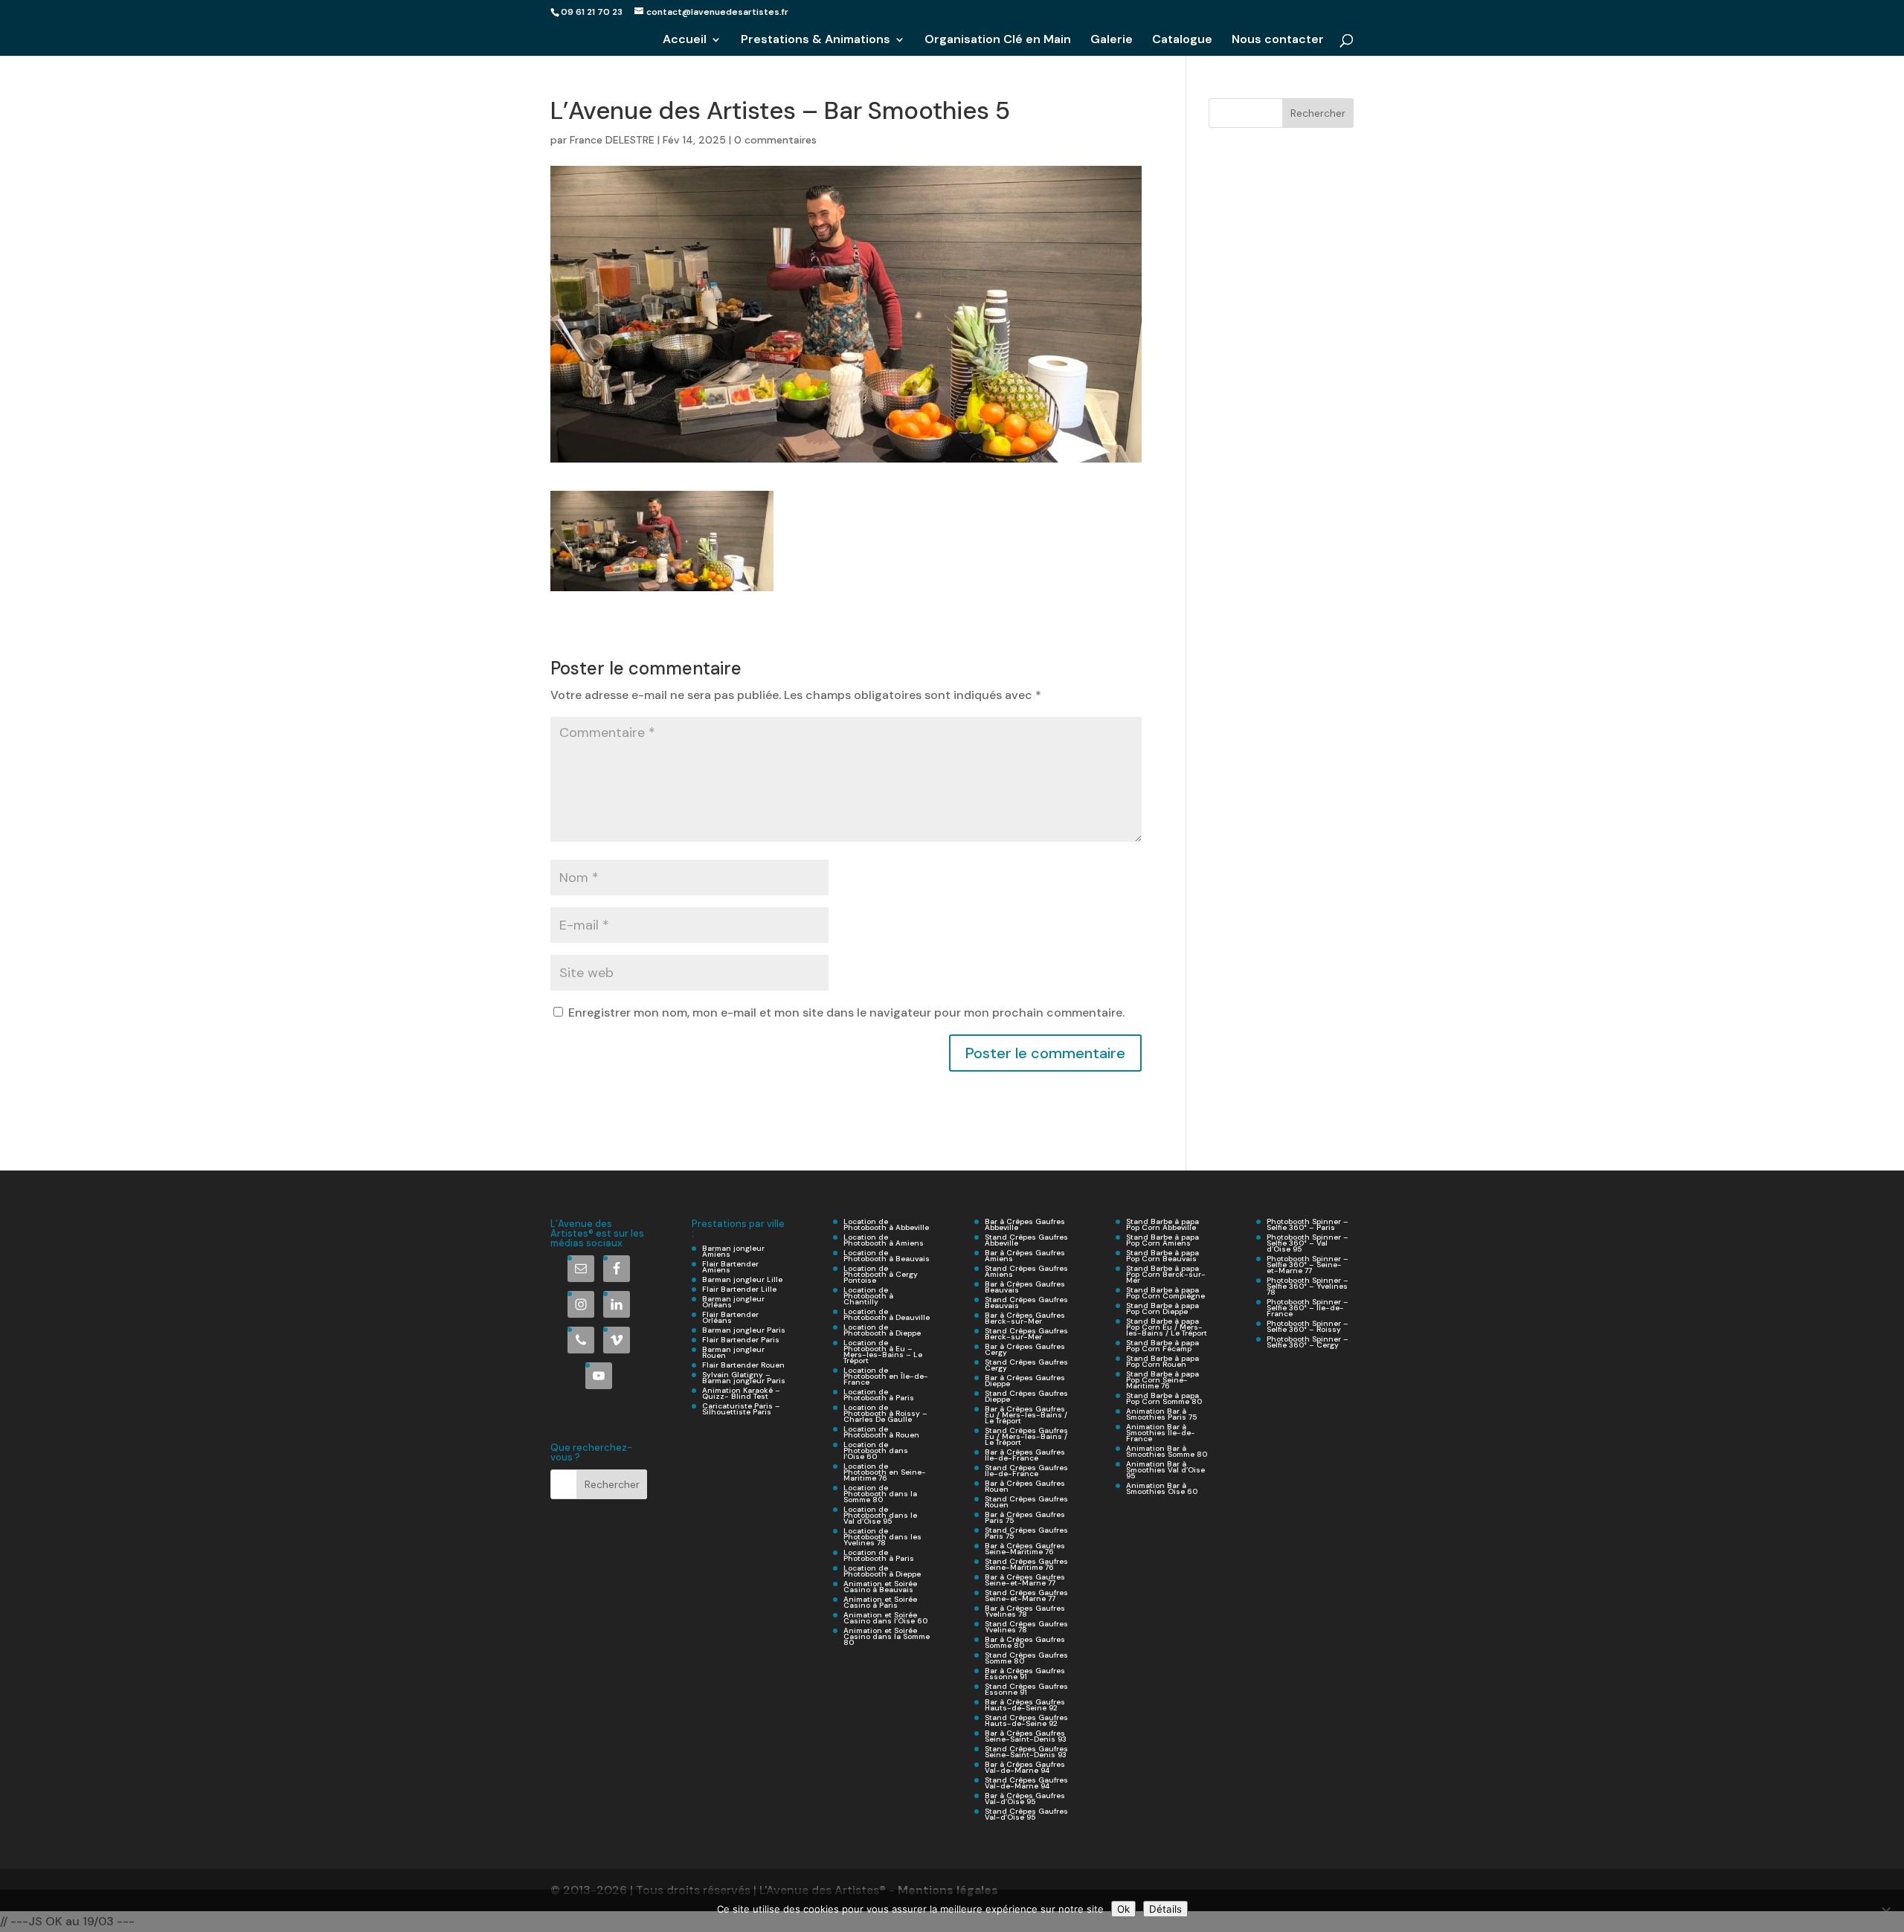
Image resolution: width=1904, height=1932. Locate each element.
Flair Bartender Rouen (743, 1365)
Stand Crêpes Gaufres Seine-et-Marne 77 (1026, 1595)
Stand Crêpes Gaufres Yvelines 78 (1026, 1627)
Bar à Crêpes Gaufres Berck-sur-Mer (1025, 1318)
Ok (1123, 1909)
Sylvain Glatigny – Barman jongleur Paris (744, 1378)
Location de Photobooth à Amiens (884, 1240)
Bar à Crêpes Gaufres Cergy (1025, 1349)
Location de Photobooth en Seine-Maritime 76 (885, 1472)
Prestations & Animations (816, 41)
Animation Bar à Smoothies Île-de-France (1161, 1433)
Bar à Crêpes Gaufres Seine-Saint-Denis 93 (1026, 1736)
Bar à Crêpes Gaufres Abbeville (1025, 1224)
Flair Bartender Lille (739, 1289)
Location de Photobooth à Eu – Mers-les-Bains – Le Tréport (883, 1352)
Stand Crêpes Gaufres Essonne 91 (1026, 1689)
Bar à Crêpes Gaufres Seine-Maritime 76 (1025, 1549)
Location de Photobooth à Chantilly (868, 1296)
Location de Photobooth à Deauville (887, 1314)
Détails (1165, 1909)
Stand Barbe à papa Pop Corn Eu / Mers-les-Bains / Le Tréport (1167, 1327)
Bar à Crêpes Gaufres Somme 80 (1025, 1642)
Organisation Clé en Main (998, 41)
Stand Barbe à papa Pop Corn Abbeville (1162, 1224)
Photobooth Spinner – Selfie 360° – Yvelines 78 (1308, 1286)
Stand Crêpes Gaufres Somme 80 (1026, 1658)
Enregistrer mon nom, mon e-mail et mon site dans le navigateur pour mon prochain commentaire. (846, 1012)
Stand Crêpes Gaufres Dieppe (1026, 1396)
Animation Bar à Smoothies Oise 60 (1162, 1488)
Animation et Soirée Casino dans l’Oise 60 (885, 1618)
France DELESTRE (612, 140)
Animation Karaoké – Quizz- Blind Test (741, 1393)
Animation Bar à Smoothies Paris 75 (1161, 1414)
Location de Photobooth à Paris (879, 1395)
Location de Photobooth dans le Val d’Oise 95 (880, 1515)
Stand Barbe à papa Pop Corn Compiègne (1165, 1293)
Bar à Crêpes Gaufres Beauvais (1025, 1287)
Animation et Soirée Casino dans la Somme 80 (887, 1636)
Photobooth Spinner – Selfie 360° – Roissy (1308, 1326)
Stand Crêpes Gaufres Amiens (1026, 1271)
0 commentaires (775, 140)
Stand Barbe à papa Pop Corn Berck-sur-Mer (1166, 1274)
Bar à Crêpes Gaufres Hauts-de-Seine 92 (1025, 1705)
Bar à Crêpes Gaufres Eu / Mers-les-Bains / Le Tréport (1026, 1415)
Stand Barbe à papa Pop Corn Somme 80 (1164, 1398)
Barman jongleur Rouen (733, 1352)
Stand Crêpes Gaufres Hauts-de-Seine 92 (1026, 1720)
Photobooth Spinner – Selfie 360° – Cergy (1308, 1342)
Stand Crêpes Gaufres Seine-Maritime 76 (1026, 1564)
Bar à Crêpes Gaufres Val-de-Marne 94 (1025, 1767)
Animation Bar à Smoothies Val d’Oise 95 (1165, 1470)
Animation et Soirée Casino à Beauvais (880, 1587)
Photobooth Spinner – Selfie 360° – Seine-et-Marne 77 (1308, 1265)
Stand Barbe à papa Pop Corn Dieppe (1162, 1308)
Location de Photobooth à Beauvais (887, 1256)
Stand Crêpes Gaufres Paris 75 (1026, 1533)
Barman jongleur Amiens (733, 1251)
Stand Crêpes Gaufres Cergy (1026, 1365)
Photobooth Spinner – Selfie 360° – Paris (1308, 1224)
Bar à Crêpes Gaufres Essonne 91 (1025, 1674)
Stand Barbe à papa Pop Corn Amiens (1162, 1240)
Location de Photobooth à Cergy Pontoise (881, 1274)
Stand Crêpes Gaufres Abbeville (1026, 1240)
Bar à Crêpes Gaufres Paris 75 (1025, 1517)
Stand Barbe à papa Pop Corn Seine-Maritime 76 (1162, 1380)
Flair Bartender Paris (741, 1340)
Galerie (1112, 41)
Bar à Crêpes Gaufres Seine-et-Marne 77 (1025, 1580)
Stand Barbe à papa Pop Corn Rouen (1162, 1361)
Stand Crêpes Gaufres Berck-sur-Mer (1026, 1334)
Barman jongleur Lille (742, 1279)
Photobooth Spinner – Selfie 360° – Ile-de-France (1308, 1308)
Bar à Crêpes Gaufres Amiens (1025, 1256)
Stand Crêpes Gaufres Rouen (1026, 1502)
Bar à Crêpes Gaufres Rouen (1025, 1486)
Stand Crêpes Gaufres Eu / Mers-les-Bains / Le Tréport (1026, 1436)
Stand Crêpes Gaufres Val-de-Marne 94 (1026, 1783)
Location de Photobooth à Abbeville (886, 1224)
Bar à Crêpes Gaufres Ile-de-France (1025, 1455)
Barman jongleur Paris (744, 1330)
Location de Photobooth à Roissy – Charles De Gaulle (885, 1413)
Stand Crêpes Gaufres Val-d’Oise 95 (1026, 1814)
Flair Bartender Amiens (730, 1267)
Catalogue (1182, 41)
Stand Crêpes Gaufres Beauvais (1026, 1303)
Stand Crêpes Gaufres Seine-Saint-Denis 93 (1026, 1752)
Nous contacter (1278, 41)
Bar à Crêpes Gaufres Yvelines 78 (1025, 1611)
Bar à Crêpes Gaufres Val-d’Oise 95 (1025, 1799)
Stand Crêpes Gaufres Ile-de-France (1026, 1471)
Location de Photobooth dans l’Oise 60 (876, 1450)
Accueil (685, 41)
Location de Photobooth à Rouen (881, 1432)
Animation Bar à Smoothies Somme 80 (1167, 1451)
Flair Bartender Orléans (730, 1317)
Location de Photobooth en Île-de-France (886, 1376)
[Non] (1885, 1911)
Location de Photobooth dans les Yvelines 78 (882, 1537)
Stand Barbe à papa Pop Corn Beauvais (1162, 1256)
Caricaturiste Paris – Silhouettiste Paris (741, 1409)
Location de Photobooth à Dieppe (882, 1330)
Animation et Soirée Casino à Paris (880, 1602)
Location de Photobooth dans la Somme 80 (880, 1494)
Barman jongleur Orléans (733, 1302)
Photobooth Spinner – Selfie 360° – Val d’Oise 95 (1308, 1243)
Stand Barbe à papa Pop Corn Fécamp (1162, 1346)
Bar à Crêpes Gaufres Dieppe (1025, 1381)
